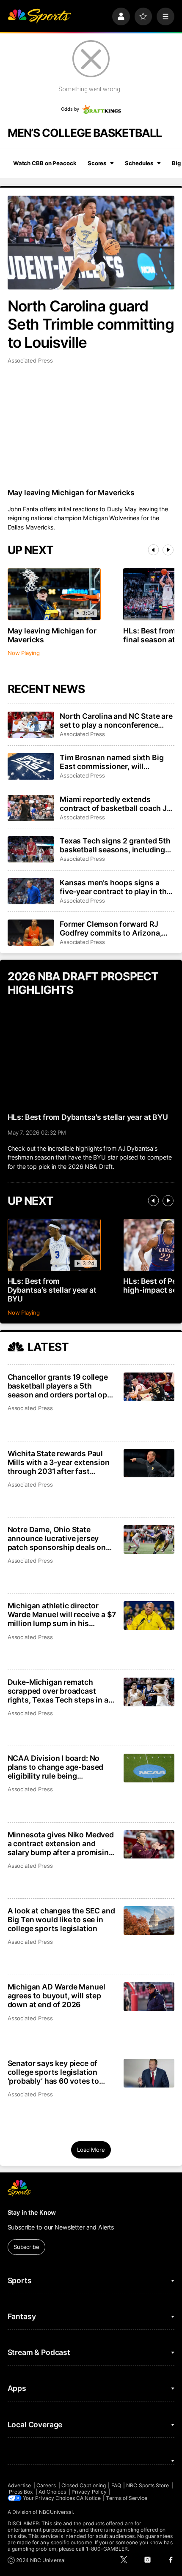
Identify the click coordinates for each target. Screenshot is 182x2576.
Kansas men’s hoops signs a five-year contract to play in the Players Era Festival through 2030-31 (115, 887)
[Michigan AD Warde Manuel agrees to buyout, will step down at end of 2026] (149, 1997)
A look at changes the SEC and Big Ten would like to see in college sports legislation (61, 1920)
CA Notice (88, 2498)
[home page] (39, 16)
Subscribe (26, 2247)
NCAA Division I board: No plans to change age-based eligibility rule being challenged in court (56, 1767)
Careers (46, 2485)
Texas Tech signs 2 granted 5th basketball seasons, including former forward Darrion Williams (117, 845)
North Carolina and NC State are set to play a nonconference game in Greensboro (116, 720)
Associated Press (30, 360)
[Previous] (153, 550)
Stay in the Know (32, 2212)
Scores (97, 163)
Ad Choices (52, 2492)
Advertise (19, 2485)
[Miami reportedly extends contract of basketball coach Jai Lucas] (31, 808)
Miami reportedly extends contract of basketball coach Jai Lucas (116, 804)
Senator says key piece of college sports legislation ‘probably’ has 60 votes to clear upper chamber (53, 2072)
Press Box (21, 2492)
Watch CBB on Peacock (45, 163)
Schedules (139, 163)
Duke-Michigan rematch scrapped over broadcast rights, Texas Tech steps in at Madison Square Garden (59, 1691)
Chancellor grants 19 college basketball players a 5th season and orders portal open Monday (62, 1386)
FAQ (116, 2485)
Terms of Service (127, 2498)
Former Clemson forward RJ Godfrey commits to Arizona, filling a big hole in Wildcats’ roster (111, 928)
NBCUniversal (56, 2512)
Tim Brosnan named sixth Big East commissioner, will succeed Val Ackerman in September (112, 762)
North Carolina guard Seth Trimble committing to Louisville (91, 324)
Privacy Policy (89, 2492)
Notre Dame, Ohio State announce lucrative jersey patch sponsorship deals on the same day (57, 1538)
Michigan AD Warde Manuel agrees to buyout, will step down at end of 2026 (57, 1996)
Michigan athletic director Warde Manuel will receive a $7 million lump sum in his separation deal (62, 1614)
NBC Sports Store (148, 2485)
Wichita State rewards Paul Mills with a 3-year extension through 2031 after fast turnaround (59, 1462)
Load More (91, 2150)
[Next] (168, 550)
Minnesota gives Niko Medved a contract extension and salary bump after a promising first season (61, 1843)
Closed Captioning (84, 2485)
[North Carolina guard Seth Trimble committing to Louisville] (91, 243)
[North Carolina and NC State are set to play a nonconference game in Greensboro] (31, 725)
